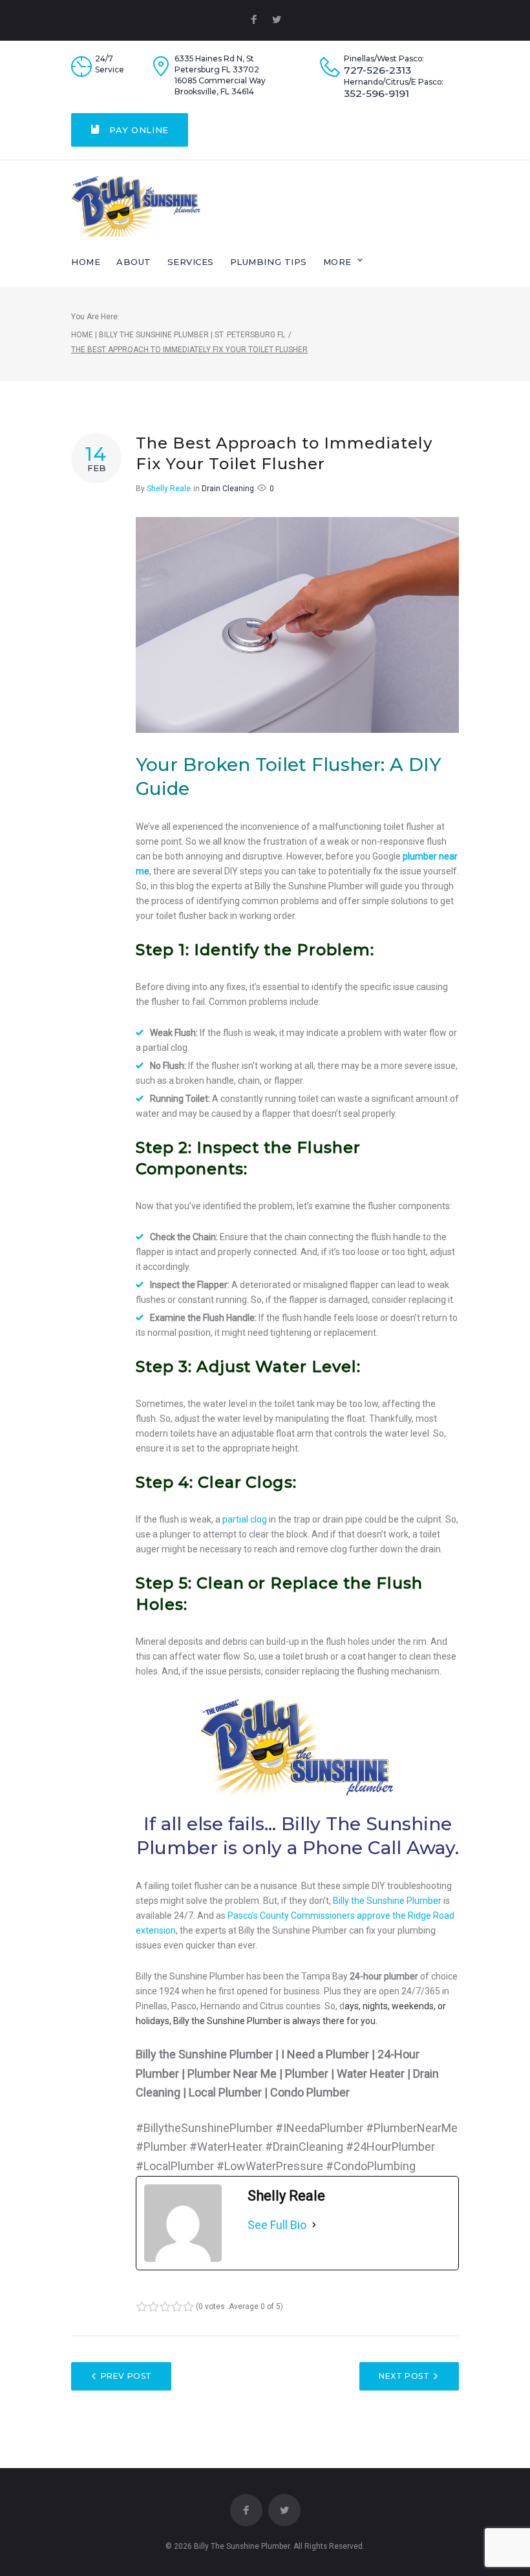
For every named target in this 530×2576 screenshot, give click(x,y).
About (134, 262)
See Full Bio (277, 2225)
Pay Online (138, 130)
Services (191, 262)
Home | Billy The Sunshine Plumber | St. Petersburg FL (178, 335)
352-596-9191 (376, 94)
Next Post (404, 2376)
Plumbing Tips (269, 262)
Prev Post (126, 2376)
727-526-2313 (377, 70)
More (337, 262)
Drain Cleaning (228, 489)
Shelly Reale (169, 489)
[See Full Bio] (314, 2225)
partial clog (245, 1519)
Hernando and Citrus (242, 2006)
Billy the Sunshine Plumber (387, 1901)
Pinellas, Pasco (166, 2006)
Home (86, 262)
